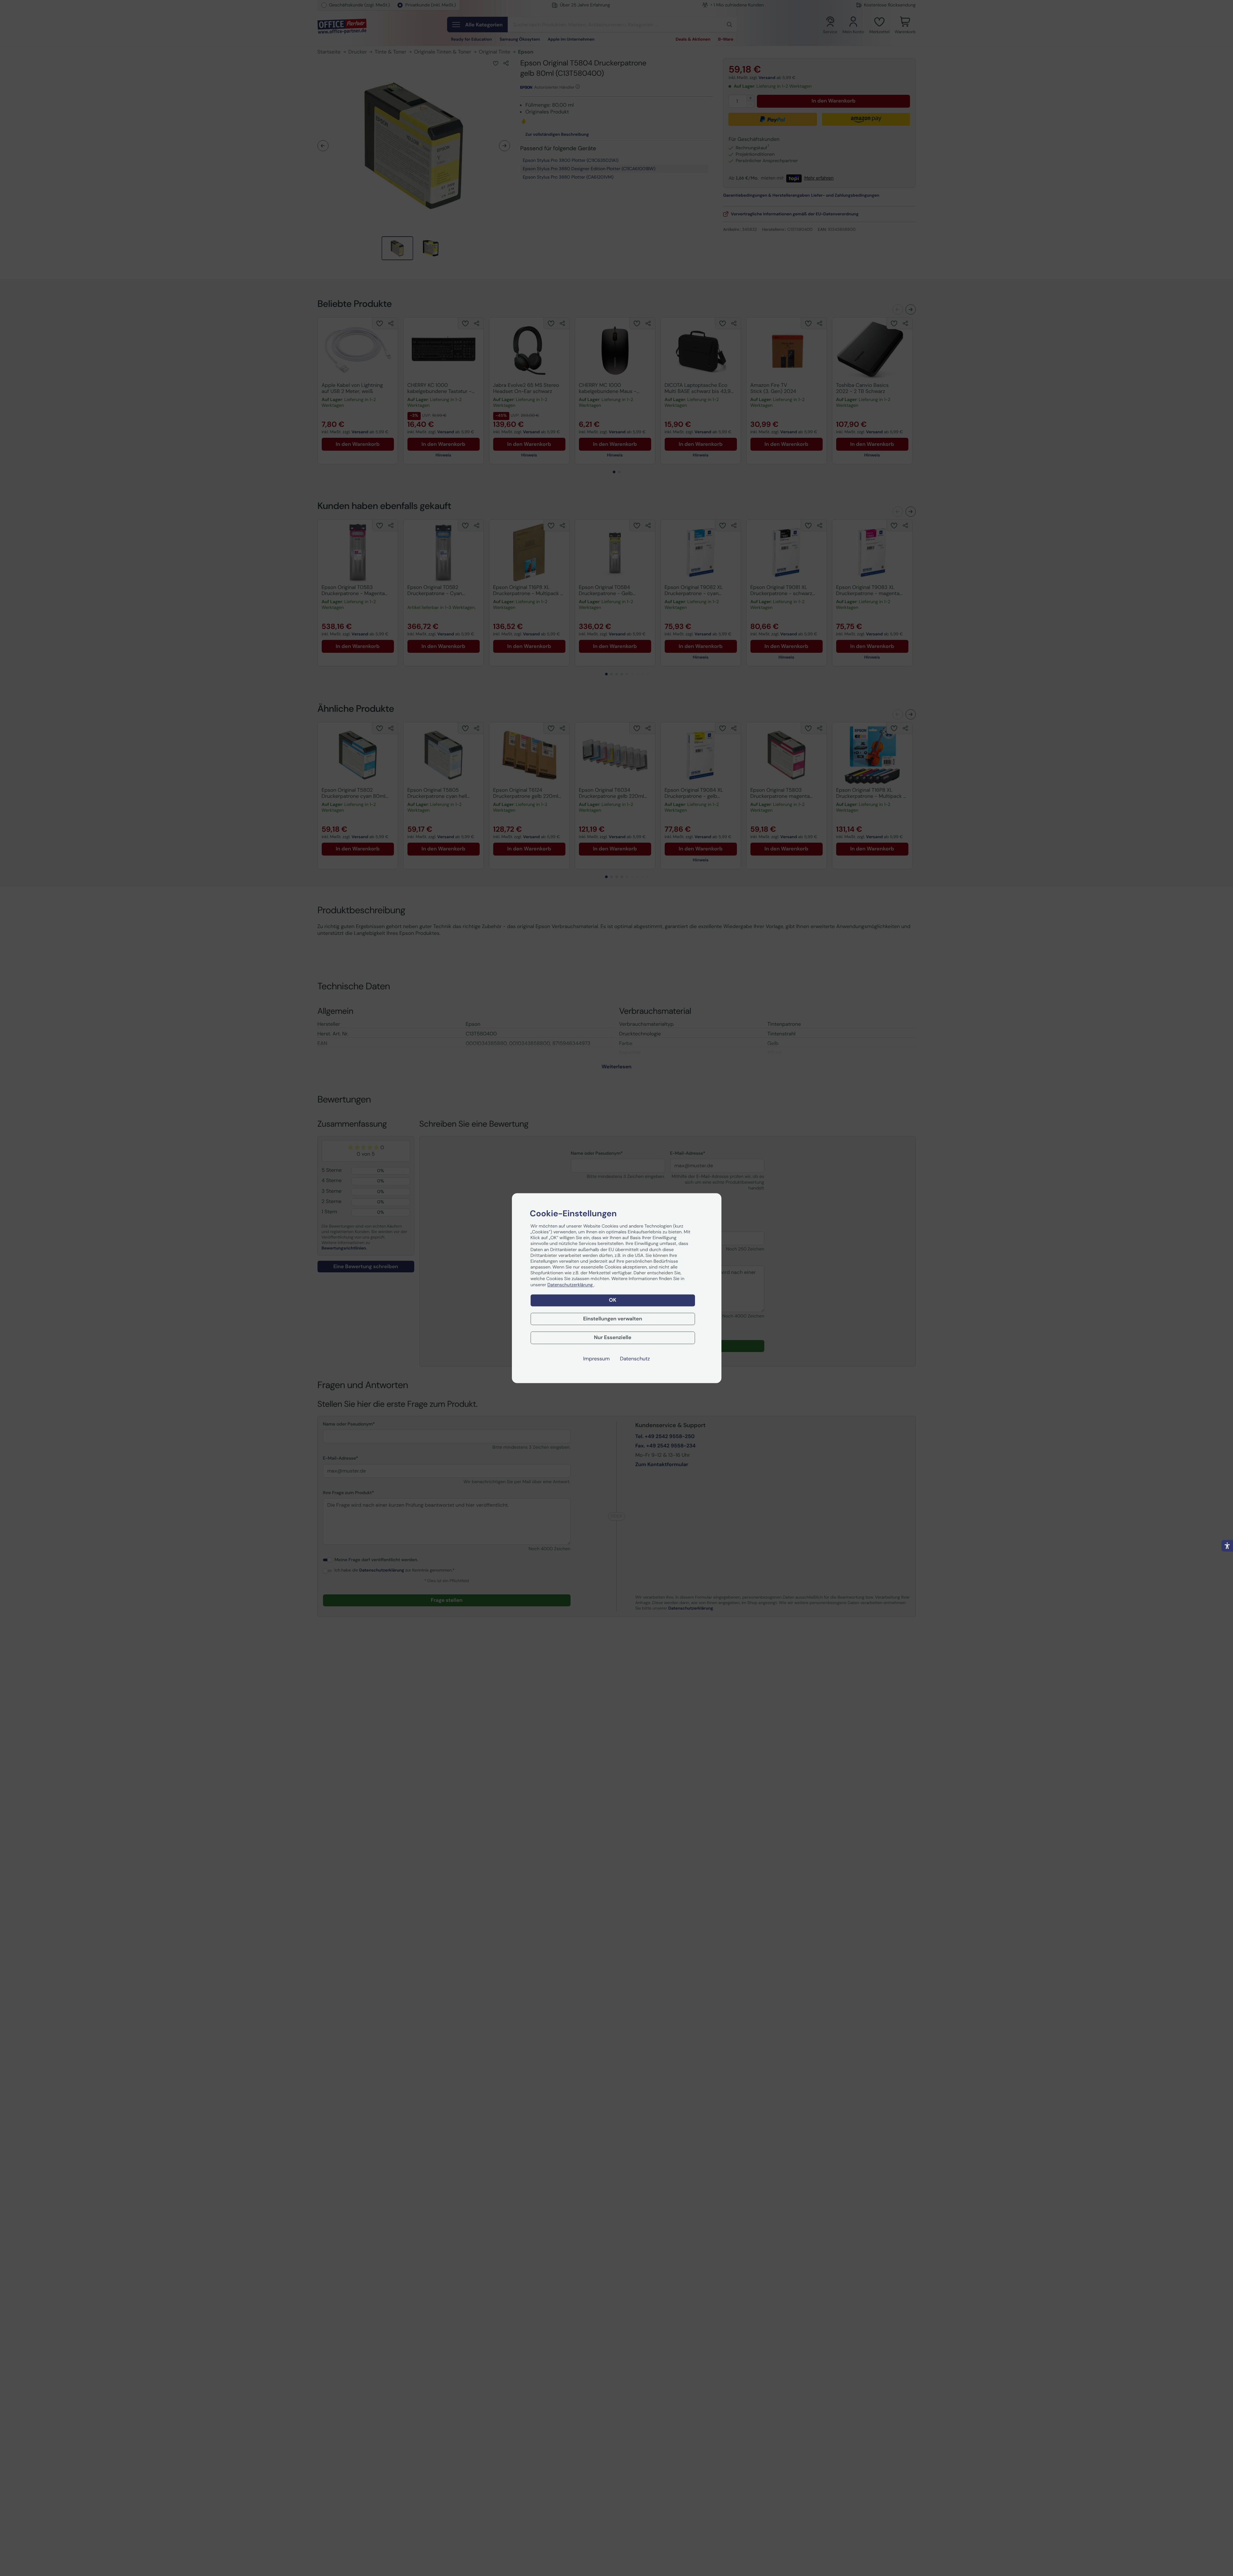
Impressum (596, 1359)
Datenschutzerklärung (571, 1285)
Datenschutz (635, 1359)
